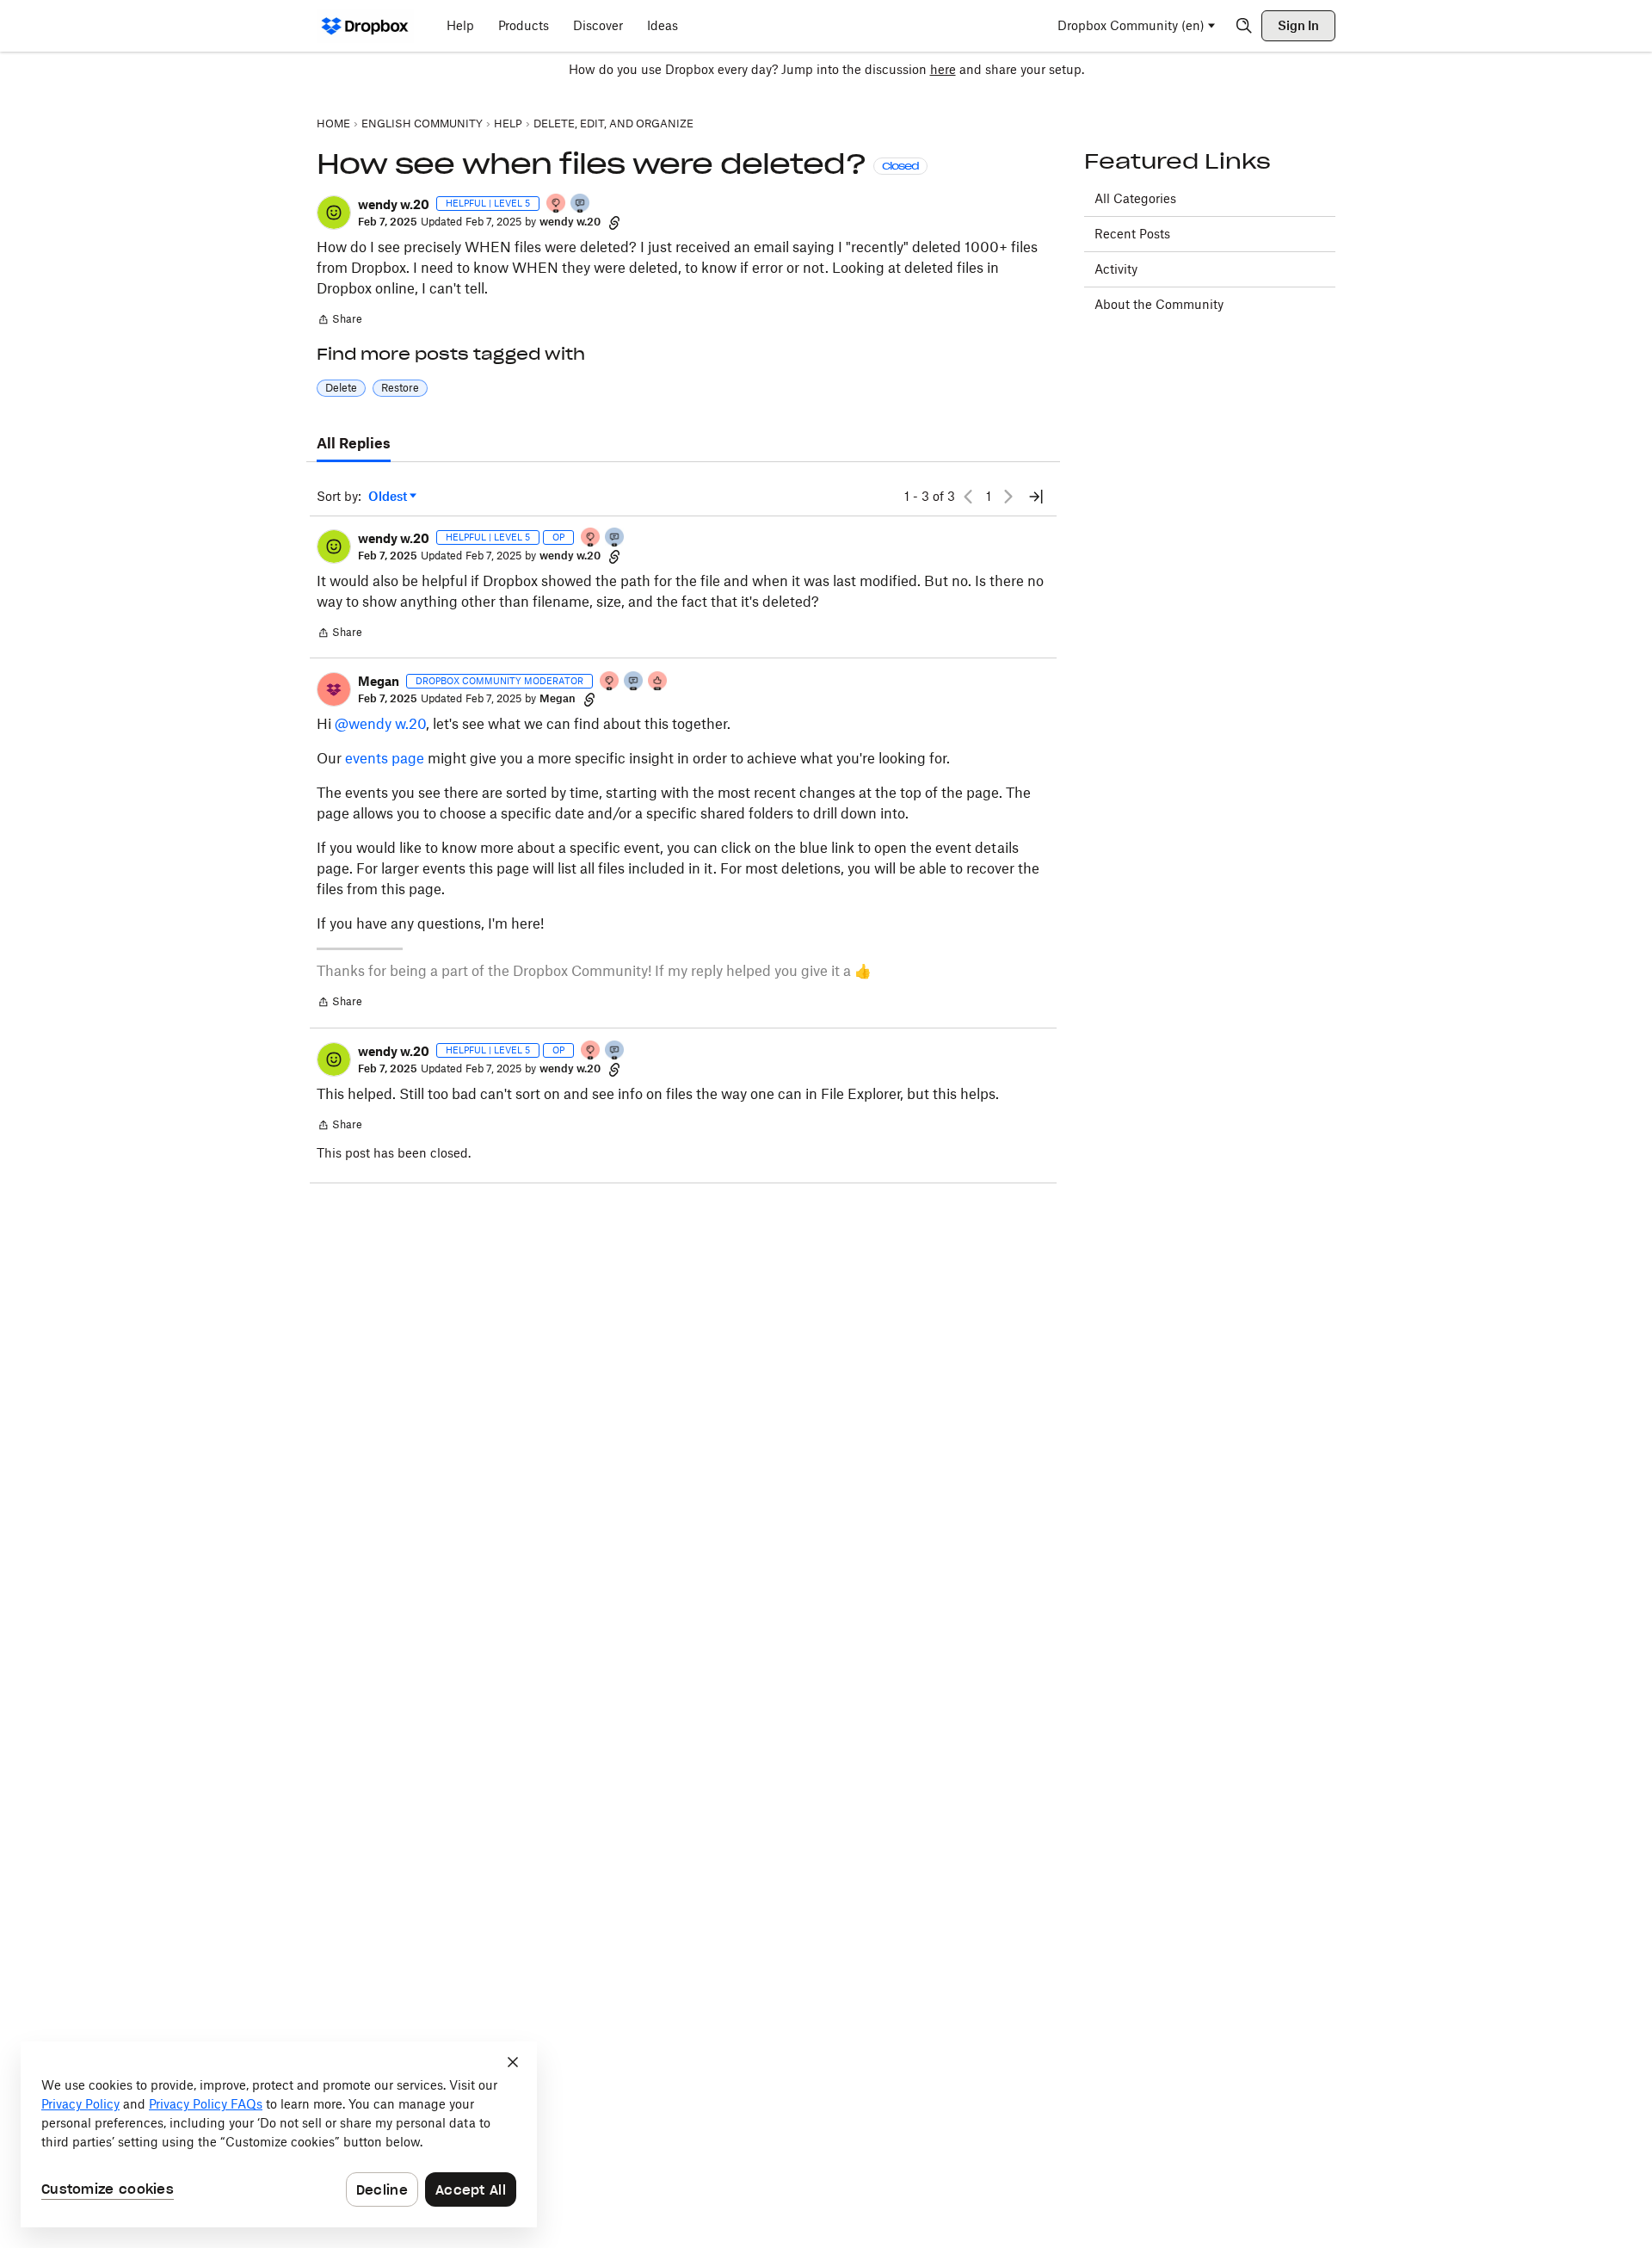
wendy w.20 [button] (394, 204)
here (943, 69)
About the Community (1159, 304)
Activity (1116, 269)
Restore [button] (400, 388)
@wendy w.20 (380, 724)
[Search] (1244, 26)
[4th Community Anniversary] (557, 204)
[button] (334, 213)
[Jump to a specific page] (1036, 497)
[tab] (354, 444)
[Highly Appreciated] (658, 682)
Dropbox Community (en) (1131, 25)
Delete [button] (341, 388)
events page (385, 758)
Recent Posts (1132, 234)
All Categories (1135, 198)
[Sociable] (634, 682)
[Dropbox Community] (365, 26)
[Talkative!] (581, 204)
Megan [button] (379, 681)
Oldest (389, 497)
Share (339, 321)
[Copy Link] (614, 222)
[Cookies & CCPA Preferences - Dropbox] (279, 2134)
